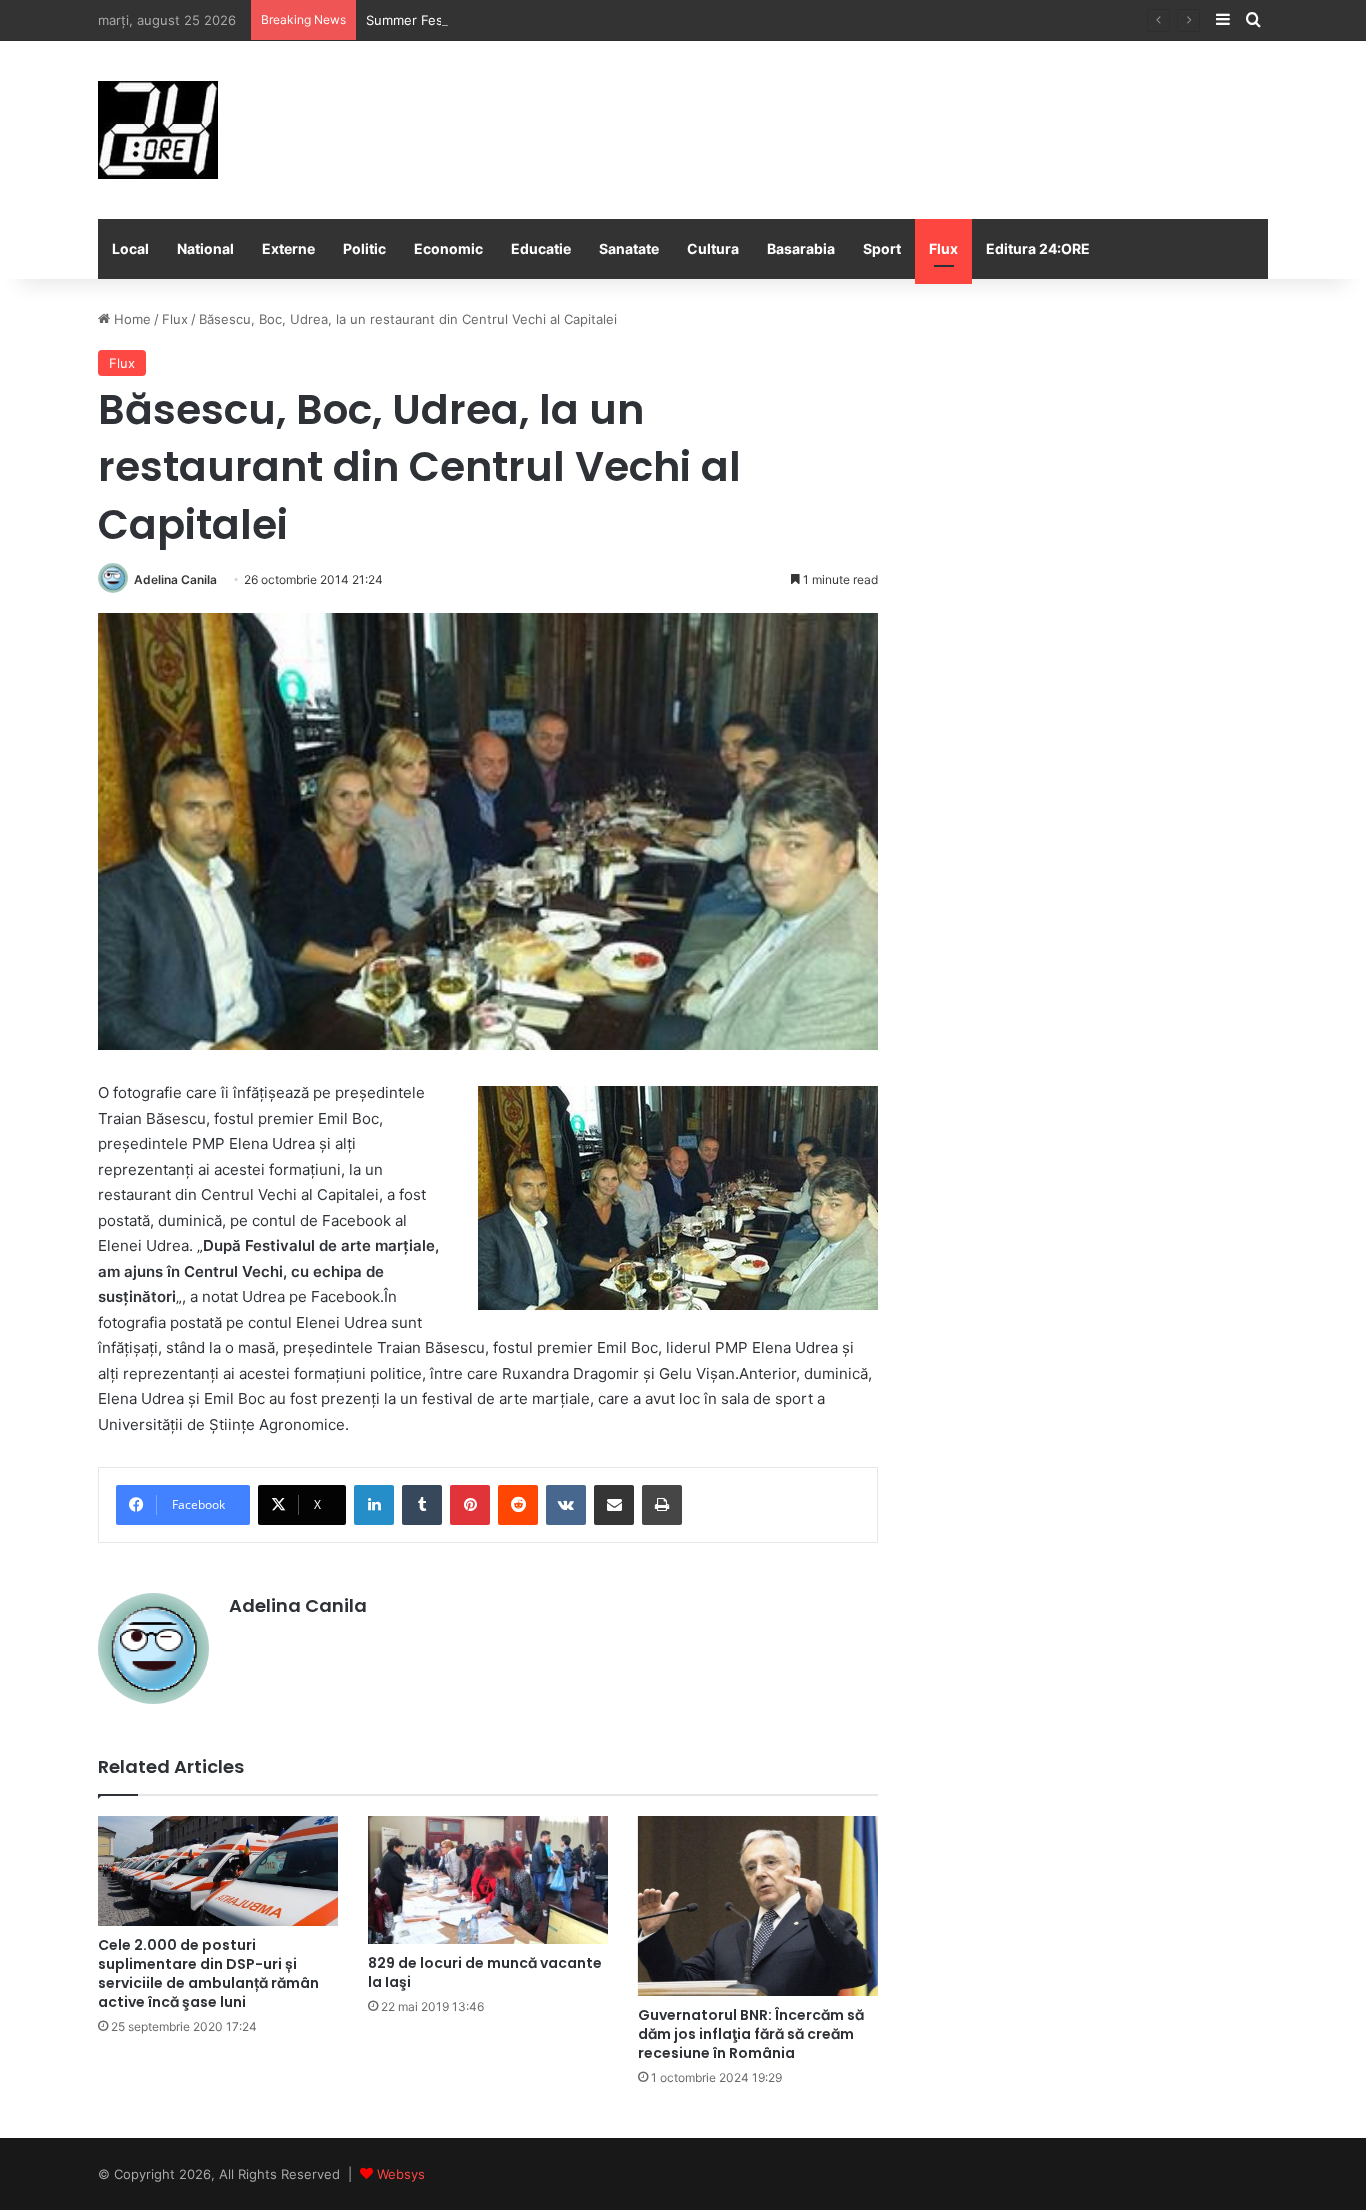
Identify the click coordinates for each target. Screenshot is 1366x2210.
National (205, 248)
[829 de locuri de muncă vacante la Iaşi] (488, 1880)
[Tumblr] (422, 1505)
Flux (943, 248)
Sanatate (629, 248)
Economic (448, 248)
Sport (882, 248)
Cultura (713, 248)
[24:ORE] (158, 130)
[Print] (662, 1505)
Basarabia (801, 248)
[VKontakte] (566, 1505)
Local (130, 248)
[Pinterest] (470, 1505)
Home (130, 319)
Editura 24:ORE (1038, 248)
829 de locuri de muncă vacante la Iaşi (485, 1972)
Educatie (541, 248)
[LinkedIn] (374, 1505)
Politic (364, 248)
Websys (401, 2174)
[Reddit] (518, 1505)
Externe (288, 248)
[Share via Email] (614, 1505)
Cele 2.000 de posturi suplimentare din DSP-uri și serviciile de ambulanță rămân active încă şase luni (208, 1973)
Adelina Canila (175, 579)
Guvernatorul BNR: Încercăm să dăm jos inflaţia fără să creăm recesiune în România (751, 2034)
